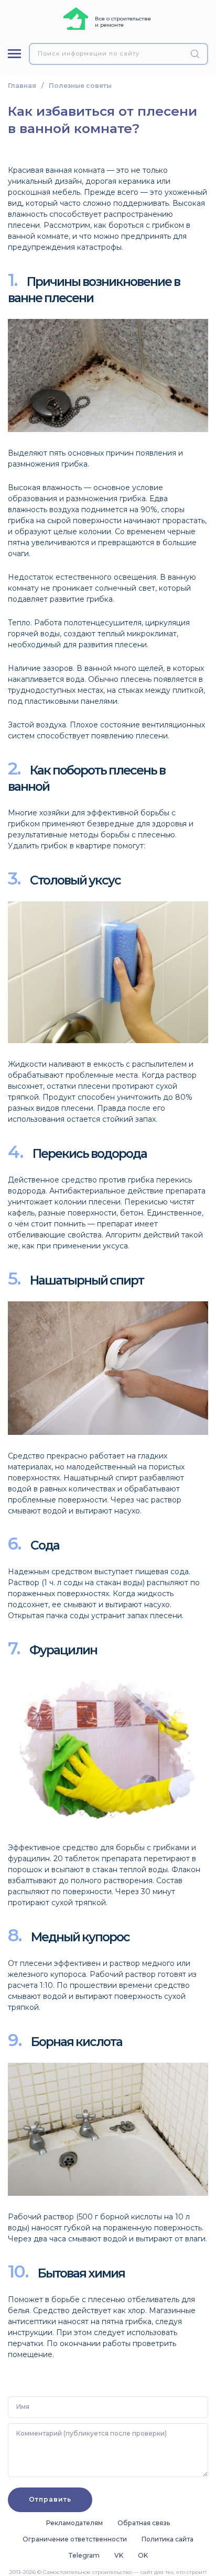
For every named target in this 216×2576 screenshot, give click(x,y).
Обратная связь (144, 2523)
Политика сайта (168, 2539)
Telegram (84, 2555)
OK (143, 2555)
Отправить (50, 2499)
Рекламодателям (74, 2523)
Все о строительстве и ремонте (123, 22)
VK (119, 2555)
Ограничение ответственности (75, 2539)
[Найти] (197, 54)
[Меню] (14, 54)
